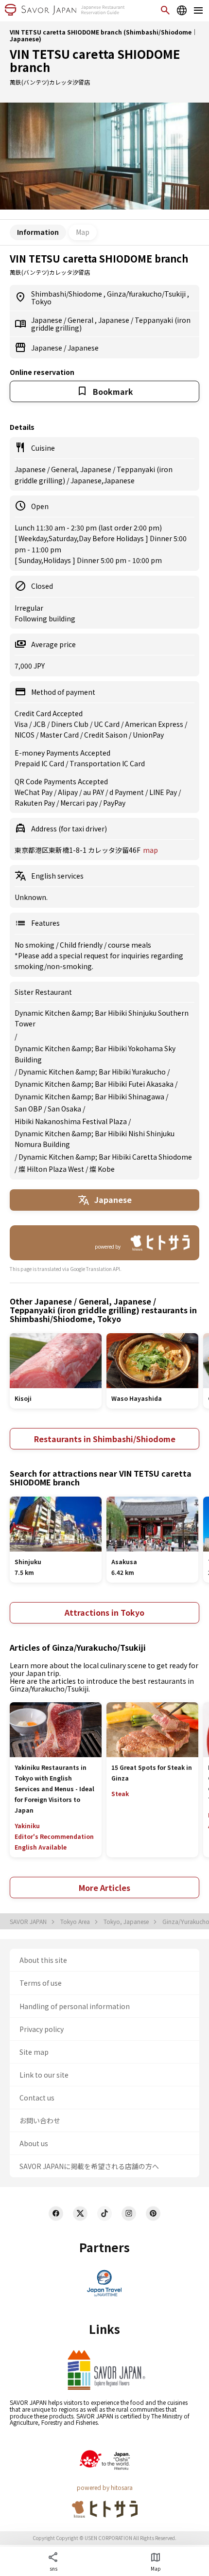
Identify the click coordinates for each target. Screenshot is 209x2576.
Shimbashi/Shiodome (67, 294)
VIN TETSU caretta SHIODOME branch (95, 61)
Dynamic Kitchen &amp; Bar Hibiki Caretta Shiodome (105, 1157)
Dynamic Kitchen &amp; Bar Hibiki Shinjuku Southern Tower (102, 1018)
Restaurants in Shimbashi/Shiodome (105, 1439)
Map (83, 232)
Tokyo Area (76, 1922)
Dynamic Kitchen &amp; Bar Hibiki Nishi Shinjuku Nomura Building (95, 1139)
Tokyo (41, 301)
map (150, 850)
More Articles (104, 1888)
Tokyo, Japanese (127, 1922)
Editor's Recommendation (54, 1836)
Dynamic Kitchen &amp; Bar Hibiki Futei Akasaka (94, 1084)
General (81, 320)
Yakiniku (27, 1826)
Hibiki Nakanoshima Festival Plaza (71, 1121)
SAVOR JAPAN (29, 1922)
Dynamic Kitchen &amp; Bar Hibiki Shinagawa (89, 1096)
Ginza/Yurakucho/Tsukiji (147, 294)
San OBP (28, 1109)
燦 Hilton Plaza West (51, 1169)
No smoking (35, 945)
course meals (130, 945)
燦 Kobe (102, 1169)
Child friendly (82, 945)
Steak (120, 1793)
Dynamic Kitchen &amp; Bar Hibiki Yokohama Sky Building (95, 1054)
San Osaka (64, 1109)
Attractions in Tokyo (104, 1612)
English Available (41, 1847)
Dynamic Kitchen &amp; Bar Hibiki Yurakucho (92, 1072)
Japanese (47, 320)
